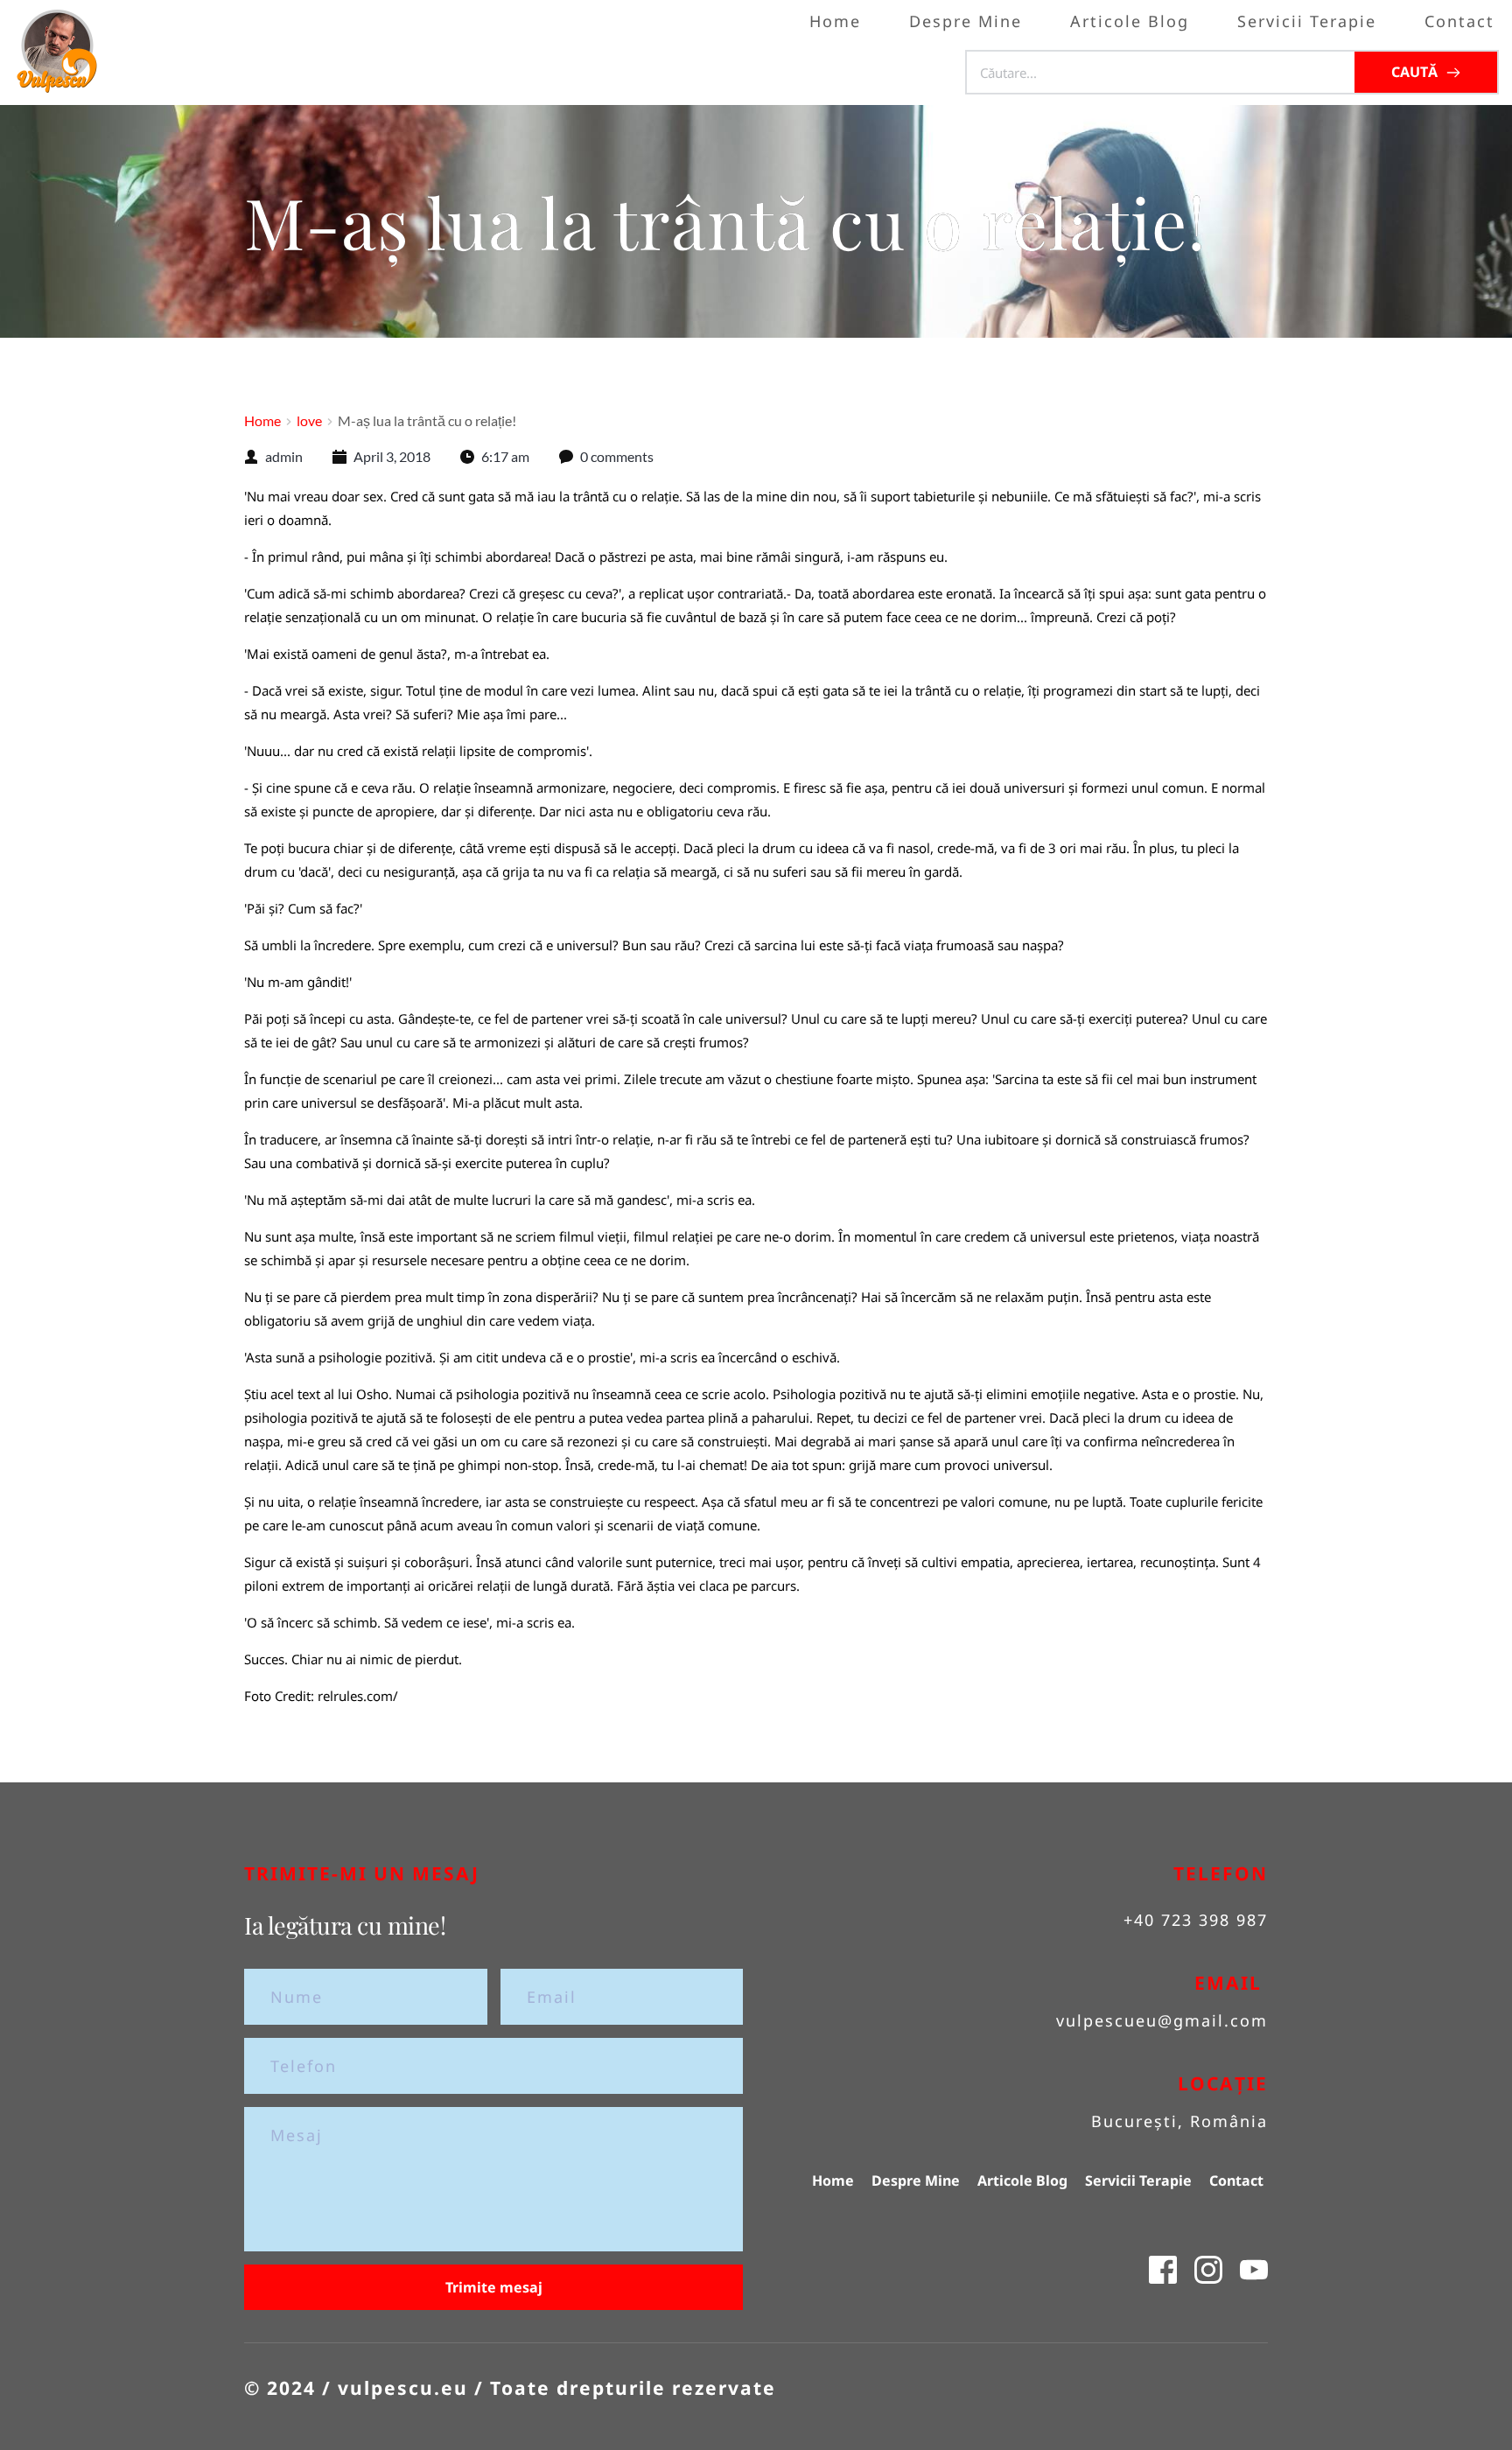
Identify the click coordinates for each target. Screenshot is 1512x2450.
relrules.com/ (358, 1696)
